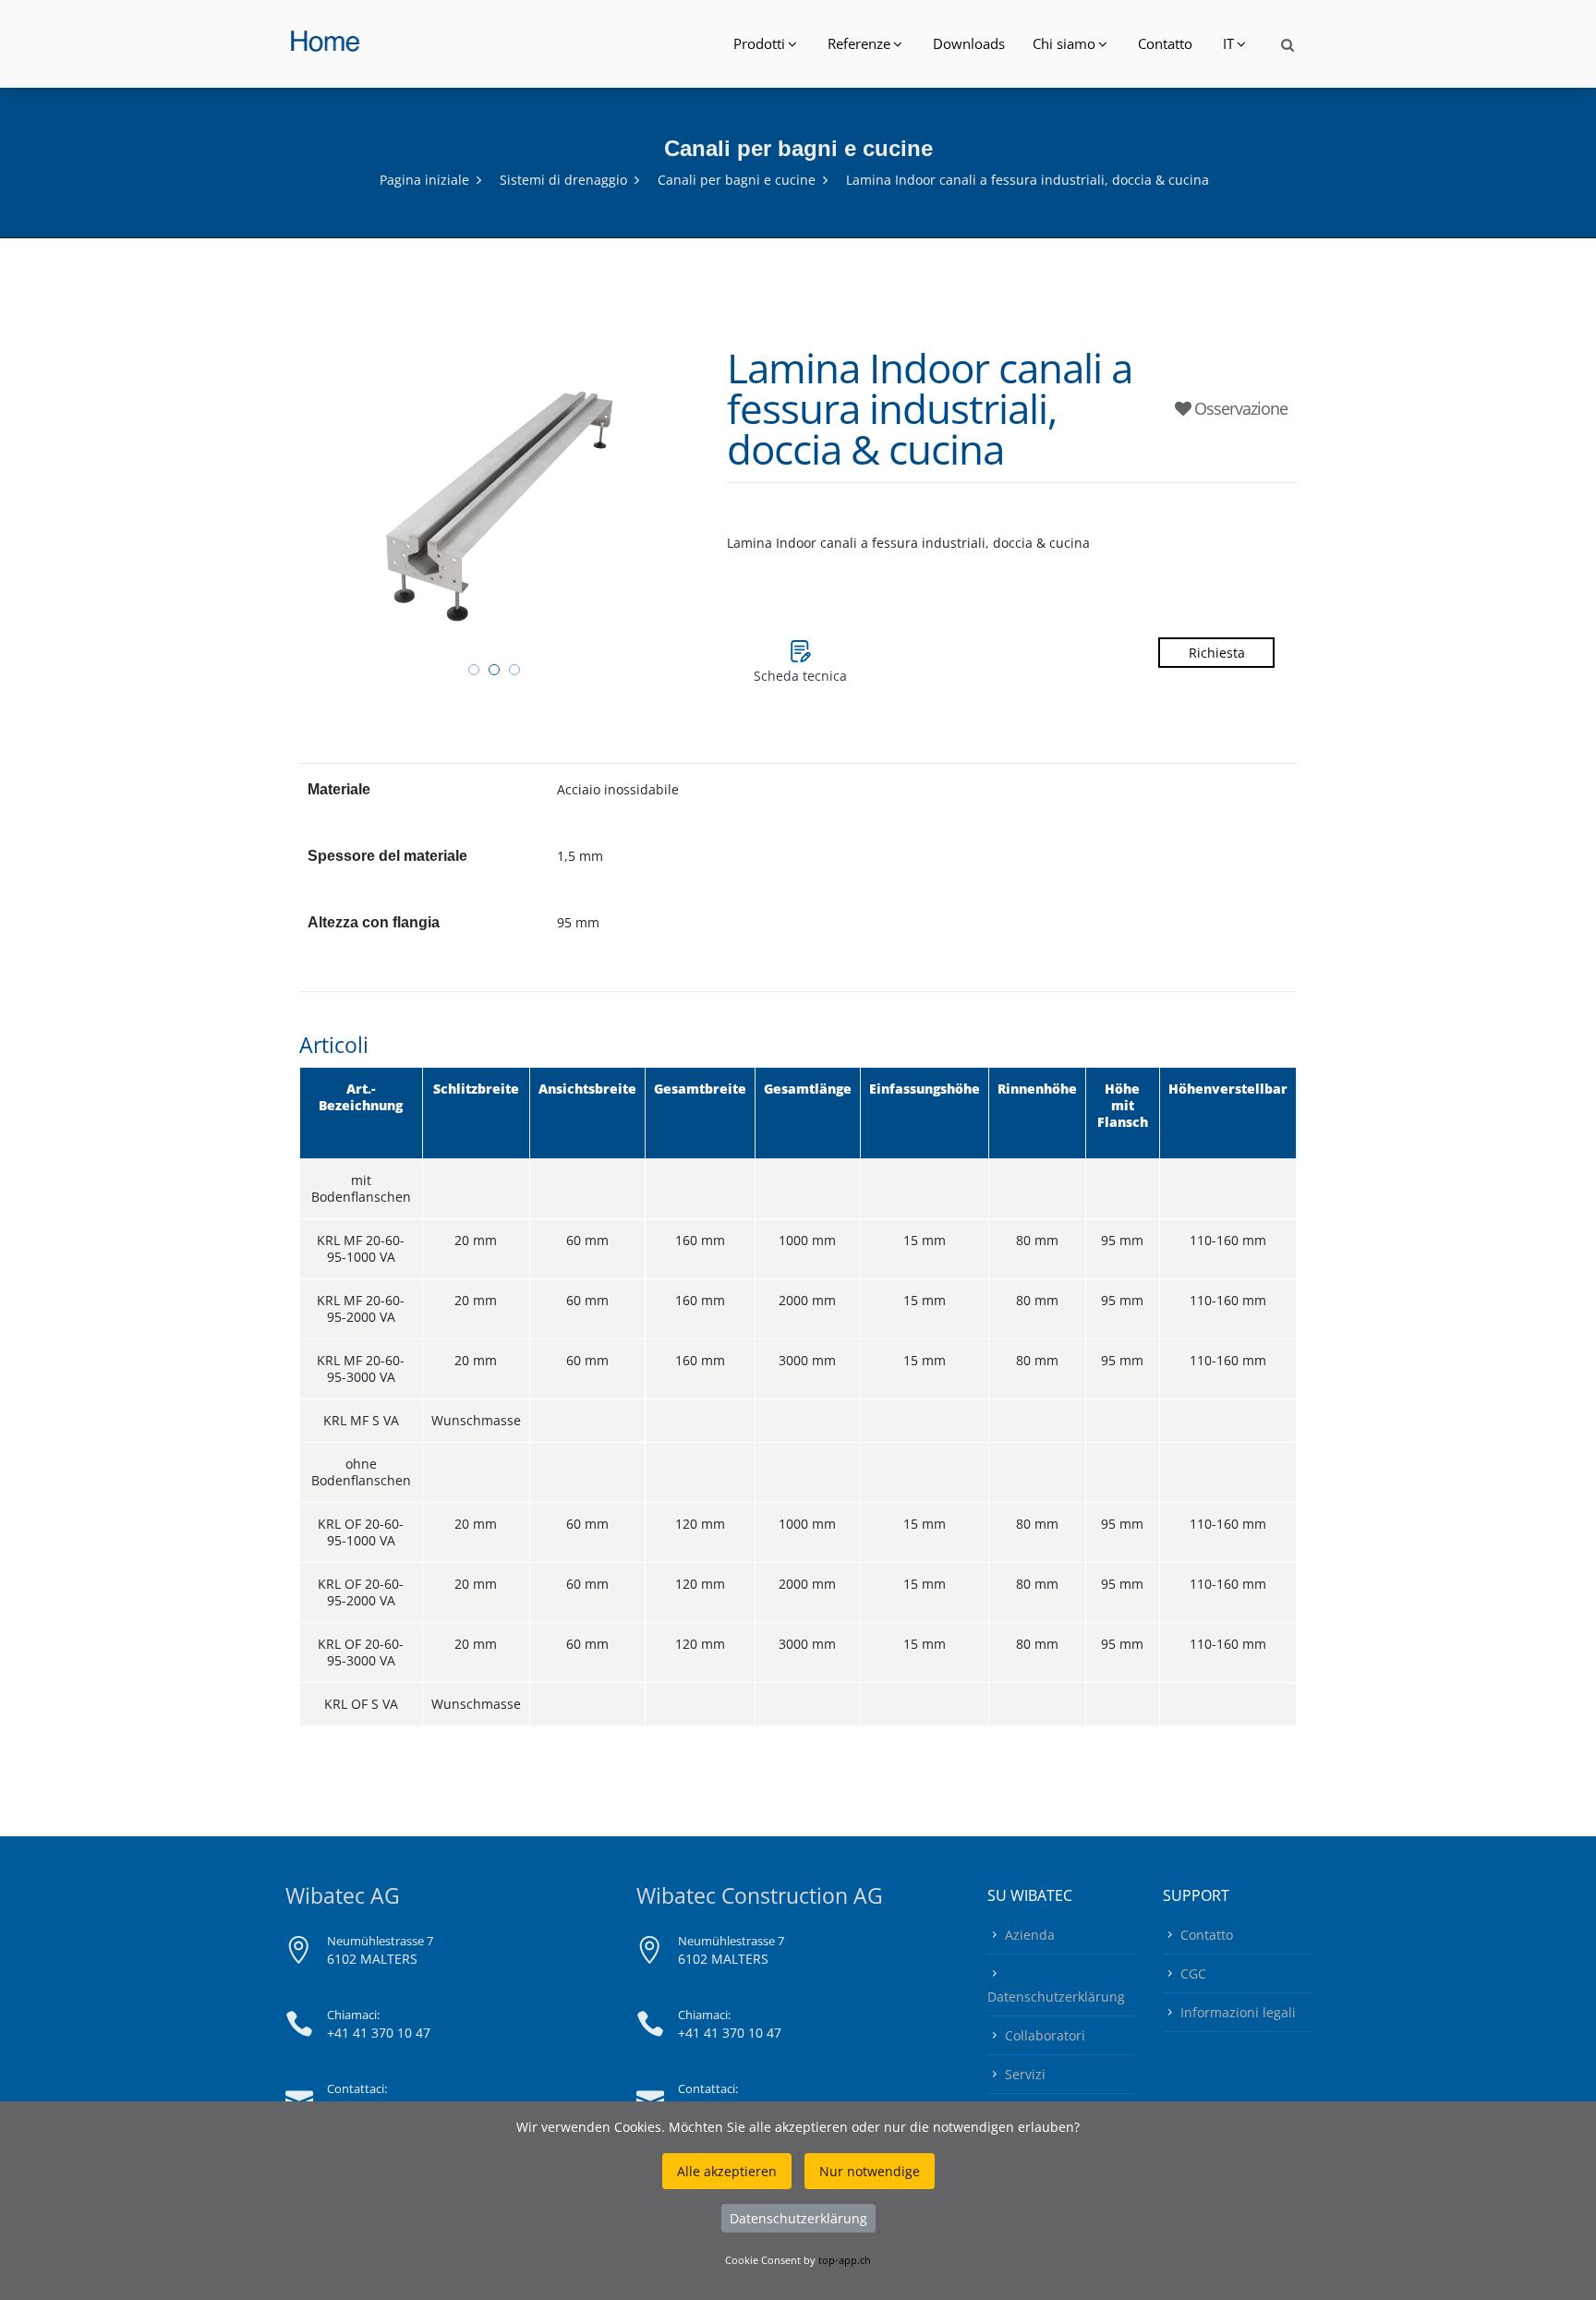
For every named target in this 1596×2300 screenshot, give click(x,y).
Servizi (1025, 2074)
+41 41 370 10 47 (379, 2033)
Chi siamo (1064, 43)
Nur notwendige (870, 2171)
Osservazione (1239, 408)
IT (1228, 43)
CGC (1193, 1973)
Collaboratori (1045, 2035)
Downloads (969, 43)
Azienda (1030, 1935)
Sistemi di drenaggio (563, 180)
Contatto (1165, 43)
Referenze (859, 43)
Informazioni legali (1238, 2012)
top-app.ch (845, 2260)
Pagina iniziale (424, 180)
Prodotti (759, 43)
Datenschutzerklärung (1056, 1997)
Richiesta (1217, 653)
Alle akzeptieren (727, 2171)
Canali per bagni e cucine (737, 180)
